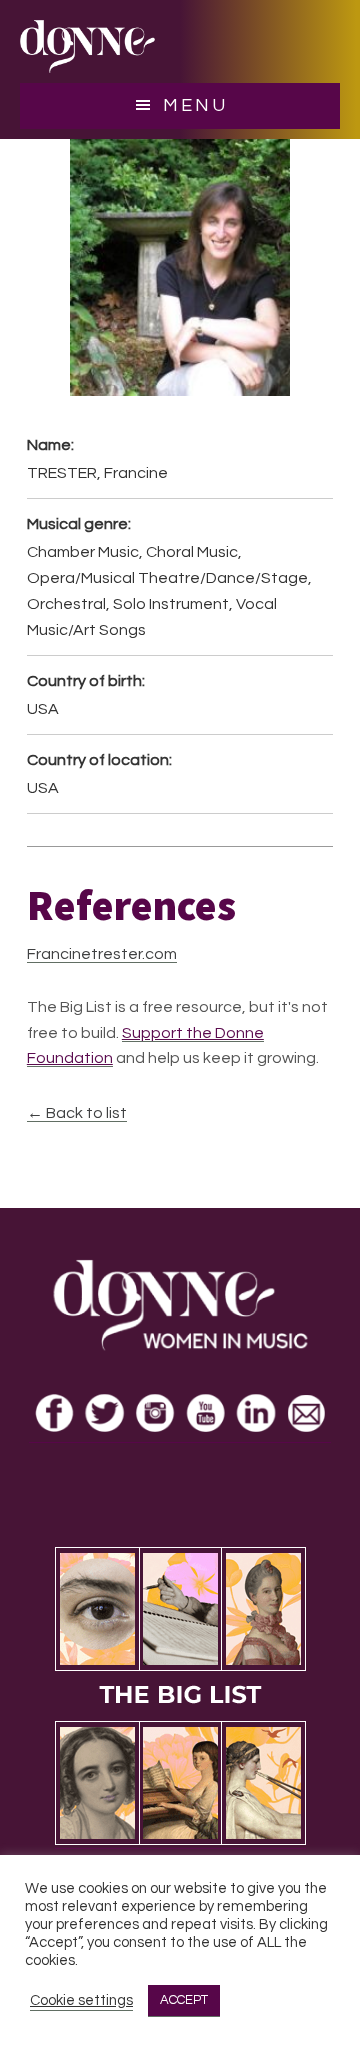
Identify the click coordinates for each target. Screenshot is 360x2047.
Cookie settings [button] (81, 2000)
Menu (195, 105)
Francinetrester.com (102, 954)
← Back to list (77, 1113)
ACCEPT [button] (184, 2000)
